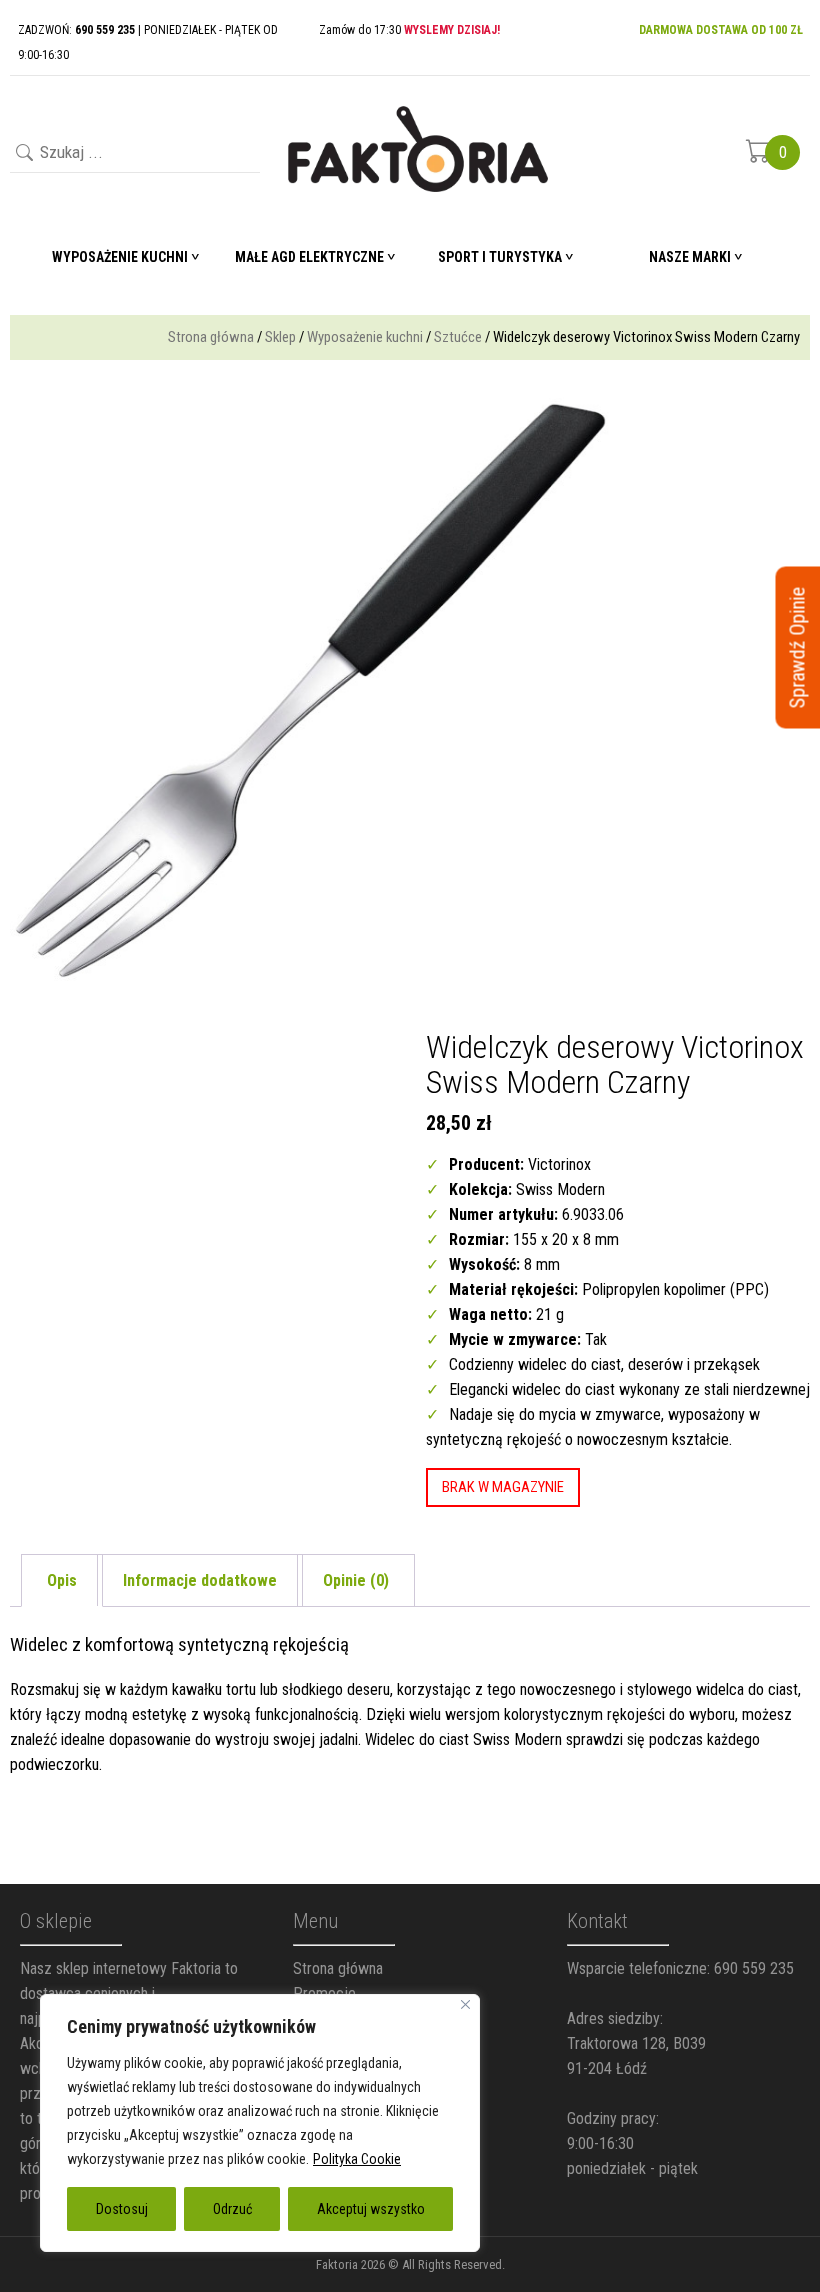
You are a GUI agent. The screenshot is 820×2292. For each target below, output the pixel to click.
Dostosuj (122, 2209)
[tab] (62, 1580)
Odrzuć (232, 2209)
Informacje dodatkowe (200, 1580)
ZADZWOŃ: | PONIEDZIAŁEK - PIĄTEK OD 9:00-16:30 (148, 42)
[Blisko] (465, 2004)
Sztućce (458, 337)
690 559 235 (754, 1968)
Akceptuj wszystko (371, 2209)
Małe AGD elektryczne (309, 257)
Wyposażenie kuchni (365, 337)
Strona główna (211, 337)
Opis (62, 1580)
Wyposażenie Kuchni (120, 257)
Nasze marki (690, 257)
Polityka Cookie (357, 2159)
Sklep (280, 337)
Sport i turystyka (500, 257)
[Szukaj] (22, 154)
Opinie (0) (356, 1580)
